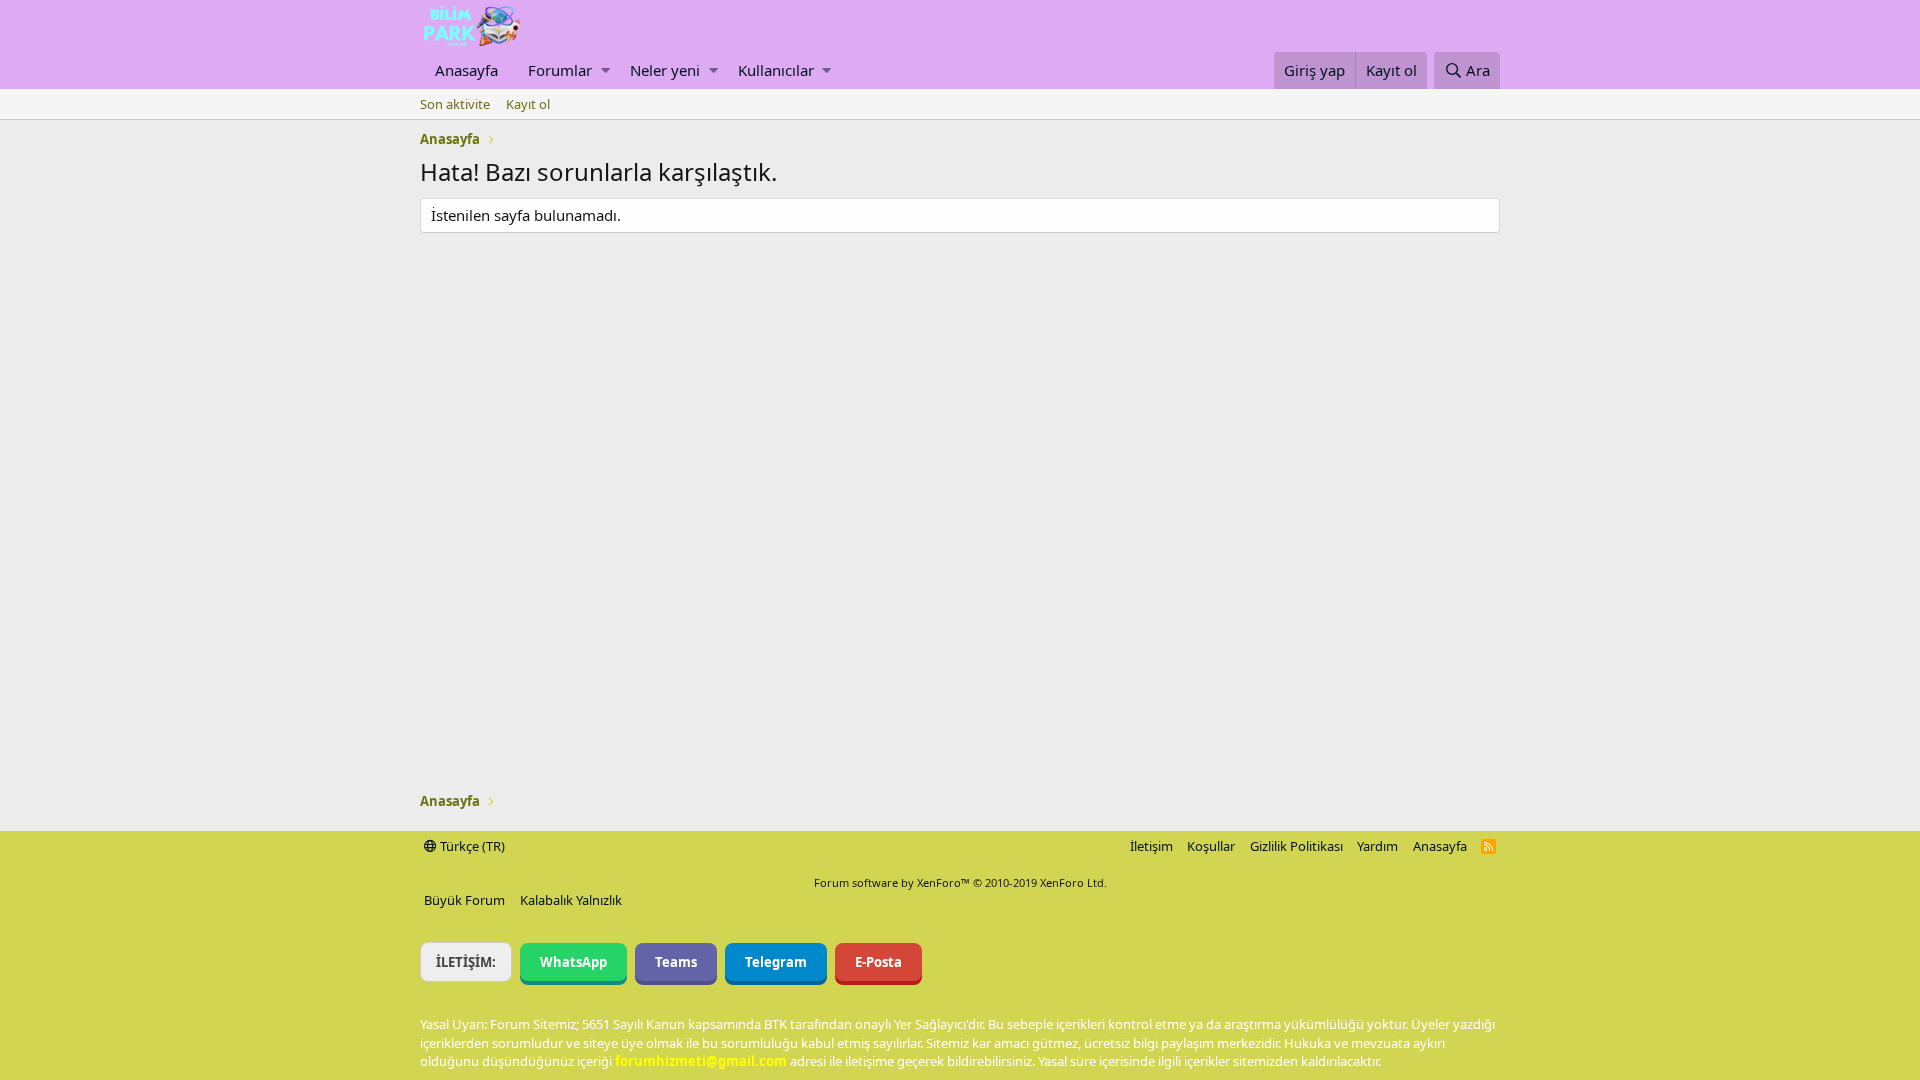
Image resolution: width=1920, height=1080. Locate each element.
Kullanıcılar (776, 70)
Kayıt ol (528, 104)
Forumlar (560, 70)
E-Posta (878, 962)
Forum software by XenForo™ (960, 882)
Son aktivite (455, 104)
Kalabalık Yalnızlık (571, 900)
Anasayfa (466, 70)
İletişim (1151, 846)
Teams (676, 962)
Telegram (776, 962)
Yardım (1377, 846)
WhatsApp (573, 962)
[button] (605, 70)
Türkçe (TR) (471, 846)
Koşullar (1211, 846)
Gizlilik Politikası (1296, 846)
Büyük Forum (464, 900)
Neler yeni (665, 70)
